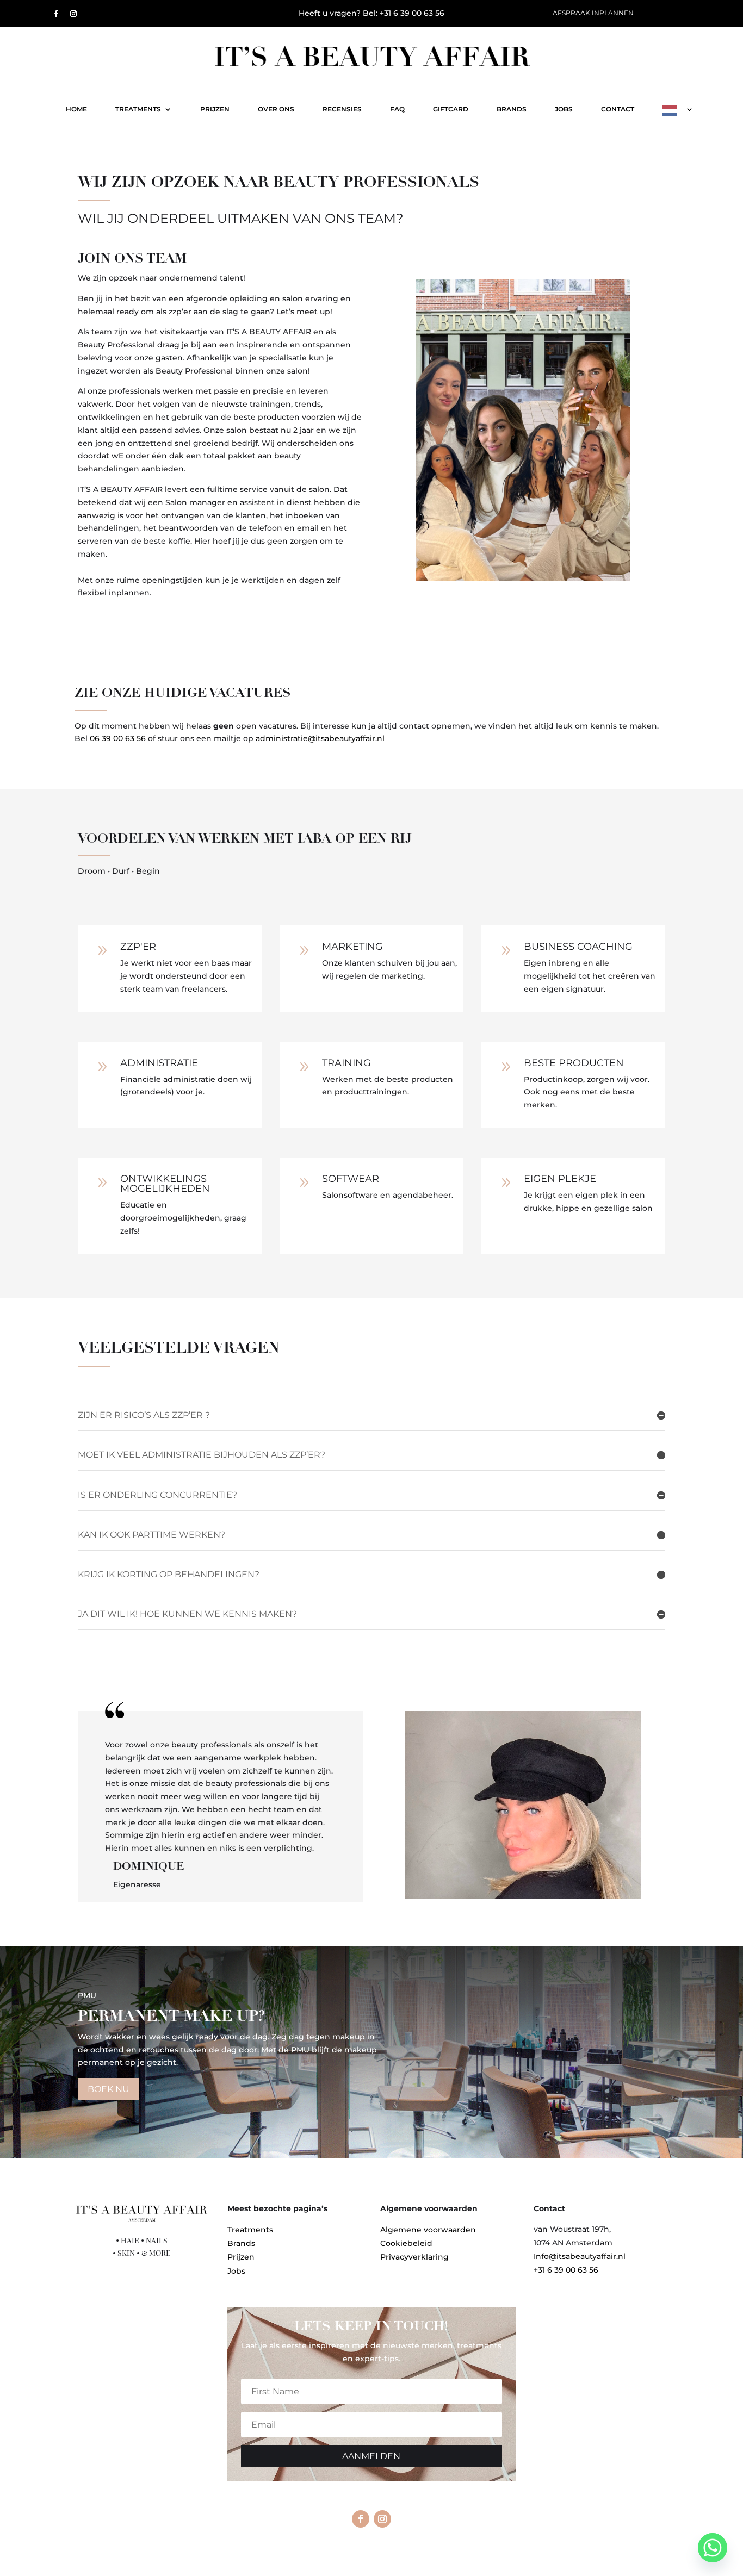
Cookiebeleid (406, 2243)
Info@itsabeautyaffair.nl (580, 2256)
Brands (512, 109)
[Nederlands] (670, 113)
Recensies (342, 109)
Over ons (276, 109)
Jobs (564, 109)
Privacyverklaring (414, 2257)
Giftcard (451, 109)
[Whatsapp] (713, 2548)
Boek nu (109, 2089)
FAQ (397, 109)
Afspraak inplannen (593, 13)
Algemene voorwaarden (428, 2230)
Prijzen (215, 109)
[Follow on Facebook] (56, 14)
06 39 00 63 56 (118, 738)
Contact (618, 109)
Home (76, 109)
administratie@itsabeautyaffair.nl (320, 738)
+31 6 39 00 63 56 (566, 2270)
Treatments (138, 109)
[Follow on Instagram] (73, 14)
